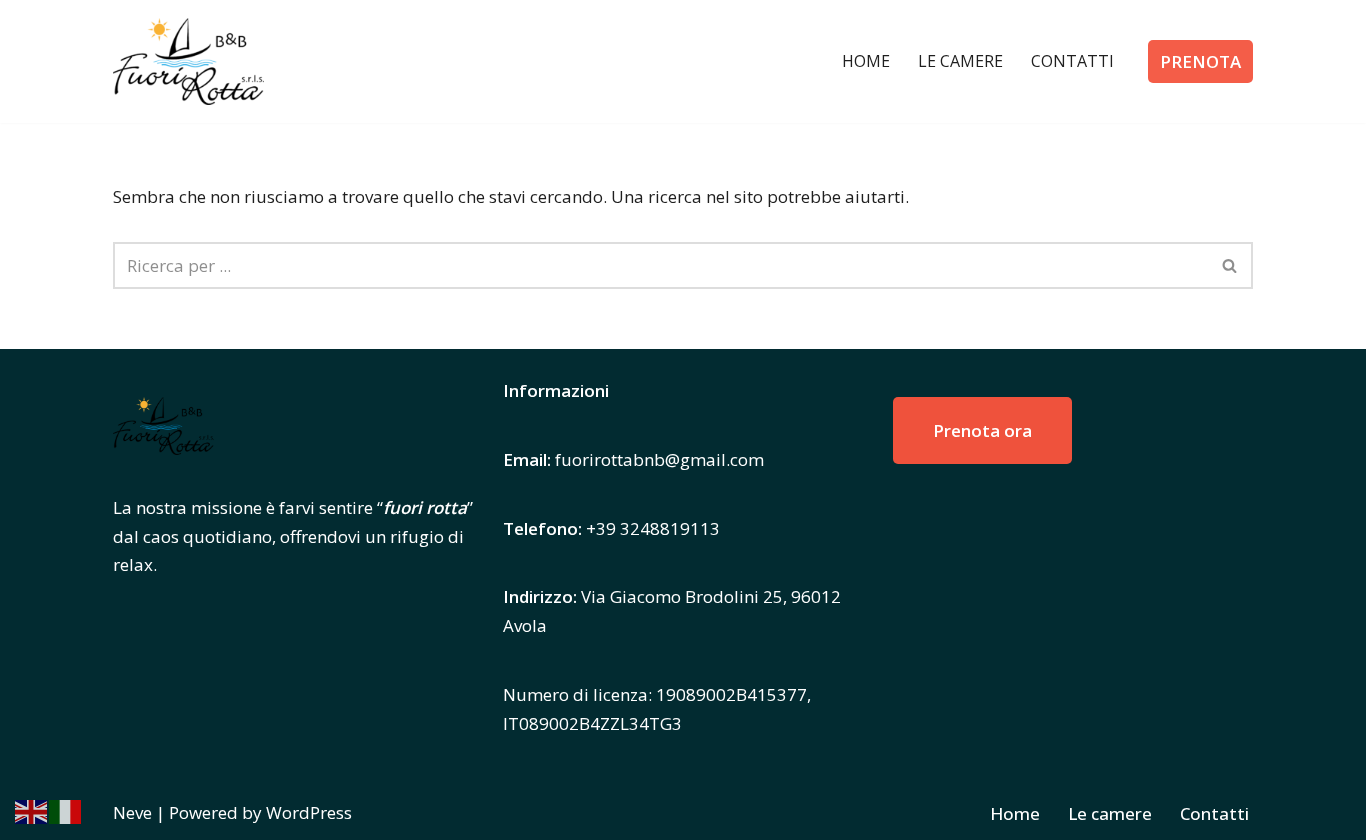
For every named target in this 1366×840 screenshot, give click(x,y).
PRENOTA (1200, 61)
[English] (32, 809)
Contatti (1072, 61)
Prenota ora (982, 430)
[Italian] (66, 809)
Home (866, 61)
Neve (132, 812)
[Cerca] (1230, 265)
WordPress (309, 812)
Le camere (960, 61)
